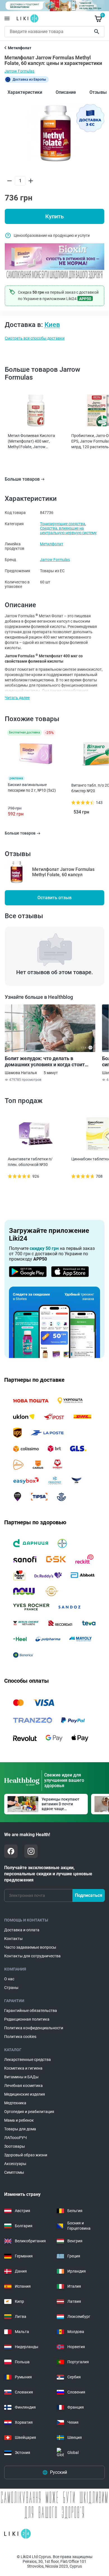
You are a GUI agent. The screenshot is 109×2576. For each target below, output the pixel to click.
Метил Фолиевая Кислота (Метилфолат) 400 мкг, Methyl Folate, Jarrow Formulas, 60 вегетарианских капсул (34, 441)
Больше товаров (22, 479)
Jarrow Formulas (19, 71)
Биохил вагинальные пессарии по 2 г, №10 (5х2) (32, 787)
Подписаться (89, 1895)
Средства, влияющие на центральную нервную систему (68, 530)
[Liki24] (17, 2534)
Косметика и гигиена (23, 2068)
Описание (66, 92)
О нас (9, 1979)
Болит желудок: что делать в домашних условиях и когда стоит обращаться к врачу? (45, 1062)
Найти (98, 32)
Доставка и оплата (22, 1930)
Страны (11, 1988)
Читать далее (17, 698)
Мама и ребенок (19, 2120)
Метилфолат (52, 544)
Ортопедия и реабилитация (29, 2112)
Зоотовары (15, 2146)
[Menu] (7, 18)
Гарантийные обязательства (31, 2011)
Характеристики (25, 92)
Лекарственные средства (28, 2060)
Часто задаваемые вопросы (30, 1947)
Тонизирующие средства (63, 524)
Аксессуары (15, 2164)
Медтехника (15, 2103)
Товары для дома (20, 2129)
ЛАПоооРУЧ (16, 2138)
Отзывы (98, 92)
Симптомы (14, 2172)
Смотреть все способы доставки (35, 338)
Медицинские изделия (25, 2094)
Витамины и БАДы (21, 2077)
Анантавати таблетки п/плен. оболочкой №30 (30, 1162)
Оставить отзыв (54, 898)
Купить (54, 216)
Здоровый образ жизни (26, 2155)
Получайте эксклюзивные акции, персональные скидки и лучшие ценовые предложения (48, 1874)
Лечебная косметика (23, 2086)
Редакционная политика (27, 2019)
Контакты (13, 1939)
